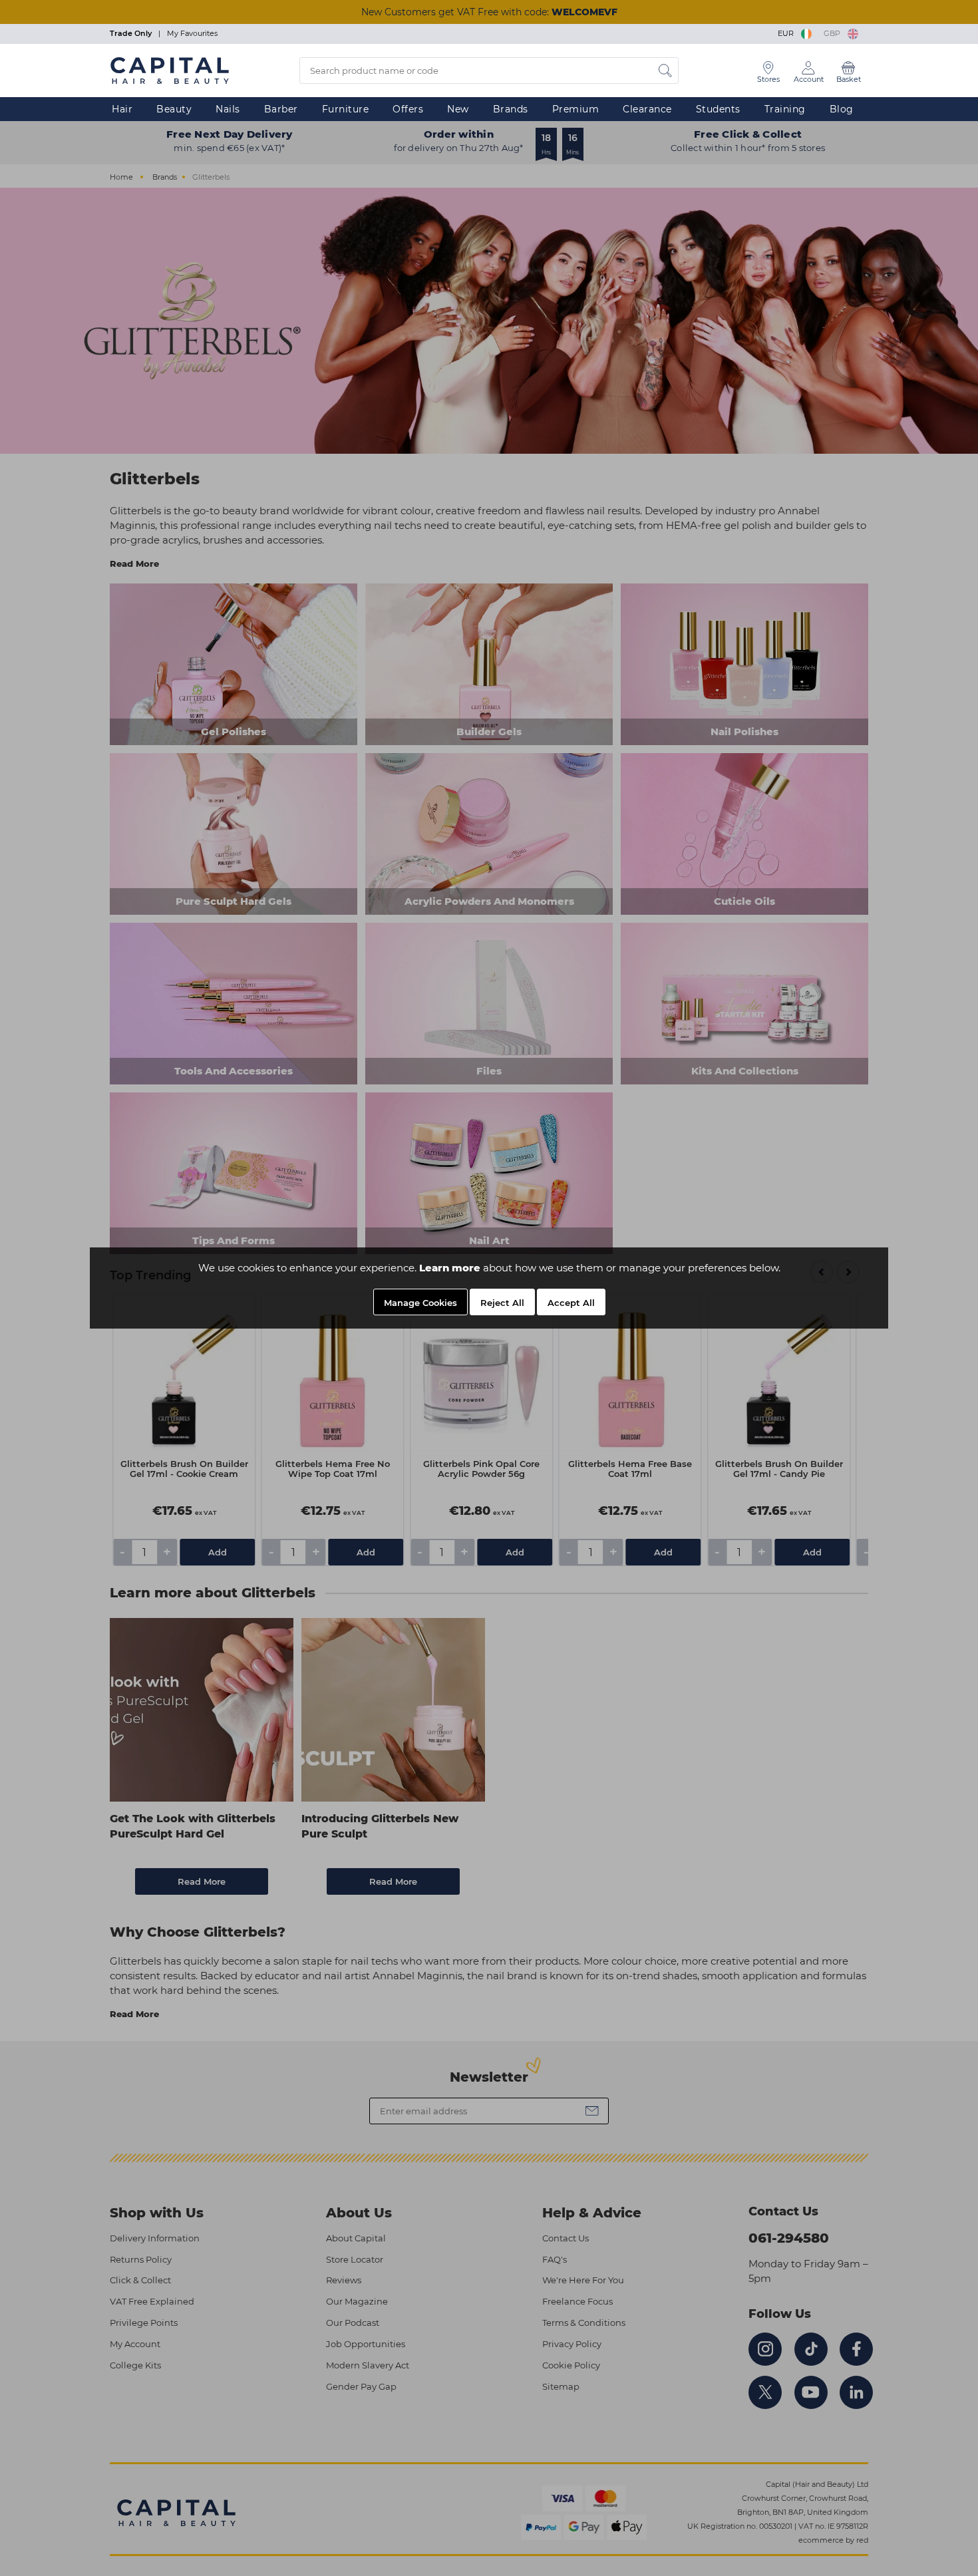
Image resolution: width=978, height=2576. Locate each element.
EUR (788, 33)
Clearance (647, 109)
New (458, 109)
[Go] (665, 71)
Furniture (346, 109)
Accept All (571, 1303)
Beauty (174, 109)
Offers (408, 109)
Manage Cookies (420, 1303)
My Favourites (192, 33)
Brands (511, 109)
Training (785, 109)
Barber (281, 109)
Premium (576, 109)
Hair (122, 109)
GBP (834, 33)
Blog (842, 109)
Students (718, 109)
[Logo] (170, 70)
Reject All (502, 1303)
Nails (228, 109)
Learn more (450, 1268)
